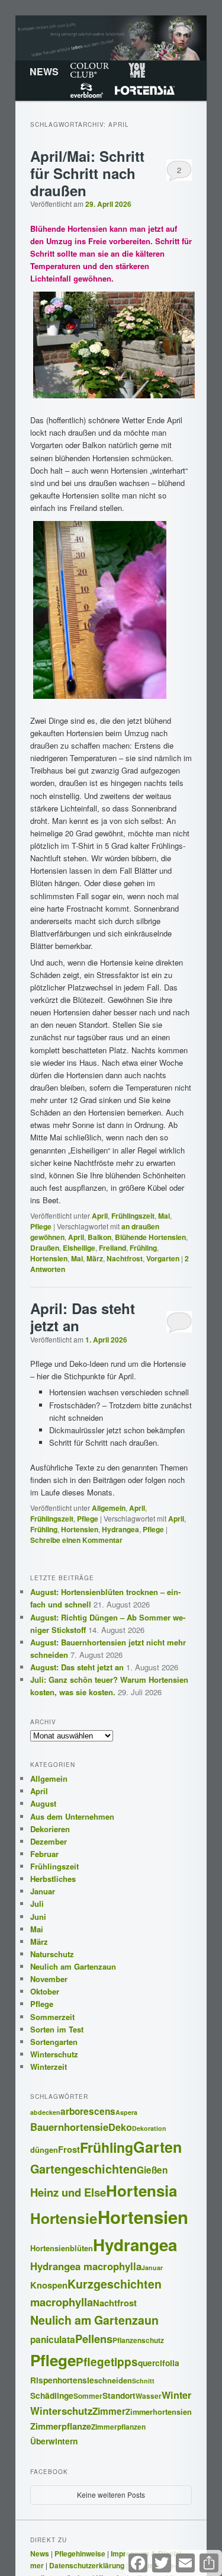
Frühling (143, 1248)
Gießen (152, 2170)
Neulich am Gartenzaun (73, 1966)
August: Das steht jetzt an (77, 1667)
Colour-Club (90, 71)
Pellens (94, 2339)
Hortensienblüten (62, 2248)
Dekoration (149, 2128)
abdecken (45, 2112)
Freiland (112, 1248)
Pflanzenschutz (138, 2340)
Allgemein (109, 1508)
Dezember (49, 1841)
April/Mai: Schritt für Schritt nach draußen (87, 173)
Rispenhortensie (62, 2380)
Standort (119, 2395)
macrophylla (62, 2302)
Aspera (126, 2112)
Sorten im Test (57, 2029)
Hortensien (49, 1258)
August (43, 1803)
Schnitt (143, 2381)
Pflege (41, 1226)
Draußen (45, 1248)
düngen (44, 2150)
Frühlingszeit (133, 1216)
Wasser (149, 2396)
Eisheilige (79, 1248)
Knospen (49, 2285)
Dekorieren (50, 1829)
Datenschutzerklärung (87, 2565)
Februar (44, 1854)
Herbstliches (53, 1879)
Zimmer (109, 2411)
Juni (38, 1917)
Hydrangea (120, 1529)
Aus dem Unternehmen (72, 1816)
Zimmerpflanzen (118, 2427)
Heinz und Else (68, 2192)
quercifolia (159, 2363)
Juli (37, 1904)
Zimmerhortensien (159, 2412)
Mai (164, 1216)
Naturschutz (52, 1954)
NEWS (44, 71)
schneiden (113, 2380)
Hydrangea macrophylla (86, 2266)
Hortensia (145, 91)
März (95, 1258)
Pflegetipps (107, 2362)
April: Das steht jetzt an (83, 1317)
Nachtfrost (125, 1258)
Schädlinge (52, 2395)
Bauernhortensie (69, 2127)
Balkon (99, 1237)
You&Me (137, 71)
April (100, 1216)
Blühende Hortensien (150, 1237)
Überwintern (54, 2441)
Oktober (45, 1991)
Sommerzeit (52, 2017)
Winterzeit (49, 2067)
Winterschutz (54, 2054)
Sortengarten (54, 2042)
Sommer (88, 2396)
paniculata (53, 2340)
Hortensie (64, 2218)
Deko (120, 2127)
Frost (69, 2149)
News (40, 2553)
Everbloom (87, 91)
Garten (157, 2147)
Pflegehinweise (80, 2553)
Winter (176, 2395)
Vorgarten (163, 1258)
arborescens (88, 2111)
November (49, 1979)
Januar (43, 1891)
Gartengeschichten (83, 2169)
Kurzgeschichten (115, 2284)
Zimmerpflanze (61, 2426)
